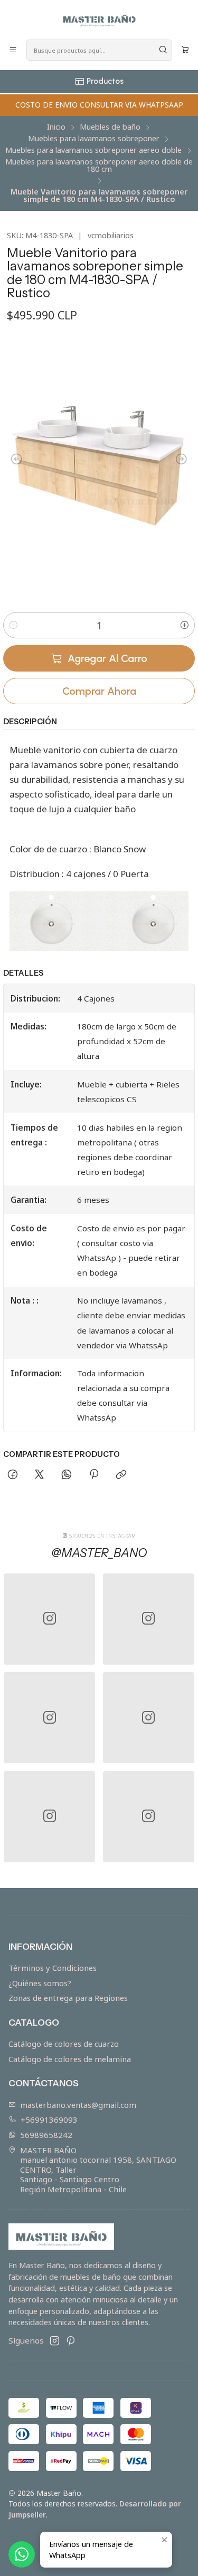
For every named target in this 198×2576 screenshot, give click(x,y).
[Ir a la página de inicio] (99, 19)
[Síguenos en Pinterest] (70, 2341)
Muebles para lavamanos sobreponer (94, 139)
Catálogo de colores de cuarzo (64, 2044)
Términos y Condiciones (53, 1968)
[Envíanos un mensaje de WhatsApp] (22, 2554)
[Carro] (185, 50)
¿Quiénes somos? (40, 1983)
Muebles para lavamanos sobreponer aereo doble (93, 150)
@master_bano (99, 1553)
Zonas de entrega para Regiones (68, 1998)
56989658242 (46, 2135)
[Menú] (13, 50)
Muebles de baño (110, 127)
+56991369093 (49, 2120)
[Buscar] (163, 50)
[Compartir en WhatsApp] (67, 1475)
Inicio (56, 127)
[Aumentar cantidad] (185, 625)
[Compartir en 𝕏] (40, 1475)
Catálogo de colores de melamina (70, 2059)
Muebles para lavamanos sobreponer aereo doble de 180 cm (99, 166)
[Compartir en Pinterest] (93, 1475)
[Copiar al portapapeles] (121, 1475)
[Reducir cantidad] (13, 625)
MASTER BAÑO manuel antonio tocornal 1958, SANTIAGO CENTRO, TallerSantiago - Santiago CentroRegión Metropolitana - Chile (98, 2170)
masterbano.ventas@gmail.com (78, 2105)
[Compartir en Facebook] (12, 1475)
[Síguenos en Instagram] (55, 2341)
